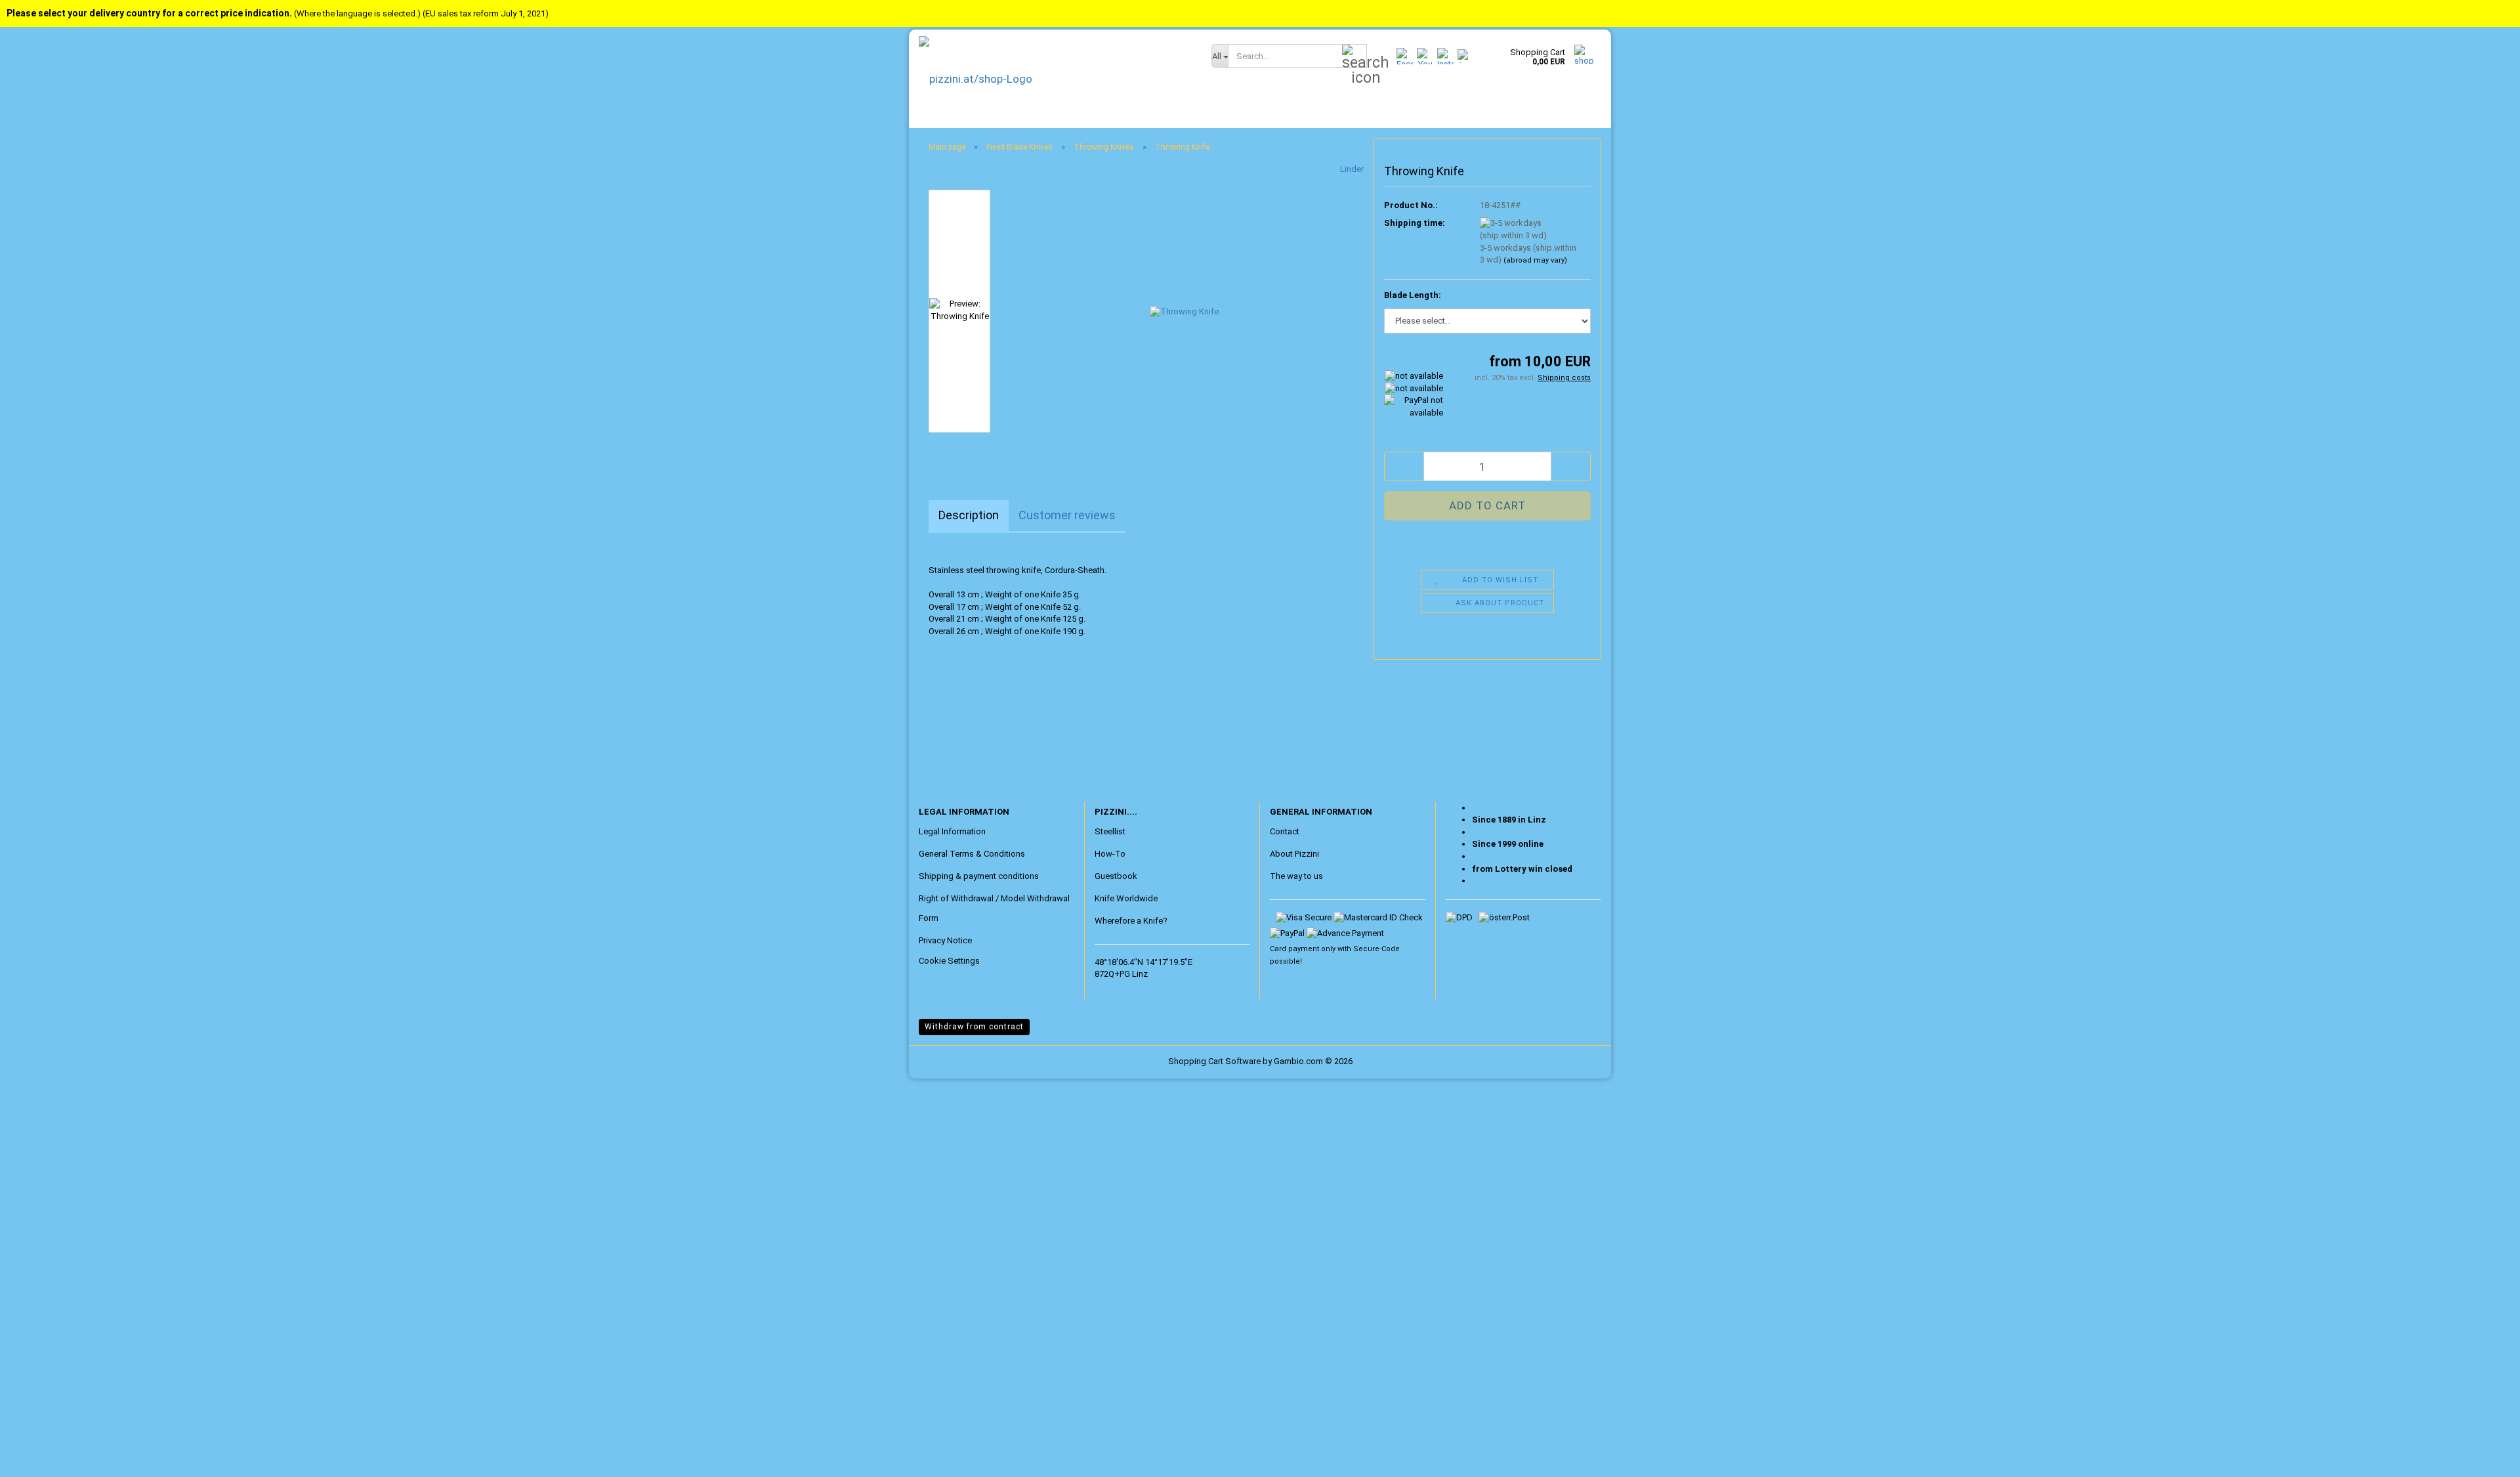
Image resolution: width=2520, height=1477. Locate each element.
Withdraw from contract (974, 1027)
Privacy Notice (945, 940)
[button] (1404, 466)
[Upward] (36, 1457)
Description (969, 515)
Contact (1285, 831)
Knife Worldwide (1126, 898)
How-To (1110, 854)
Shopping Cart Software (1214, 1061)
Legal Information (952, 831)
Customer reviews (1067, 515)
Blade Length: (1413, 295)
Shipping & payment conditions (979, 876)
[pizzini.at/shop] (1055, 79)
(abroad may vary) (1535, 260)
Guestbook (1116, 876)
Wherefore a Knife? (1131, 921)
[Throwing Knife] (1184, 310)
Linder (1352, 169)
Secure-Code (1376, 949)
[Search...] (1354, 56)
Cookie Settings (949, 961)
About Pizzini (1294, 854)
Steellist (1110, 831)
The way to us (1296, 876)
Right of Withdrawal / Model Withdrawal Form (994, 908)
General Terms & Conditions (972, 854)
